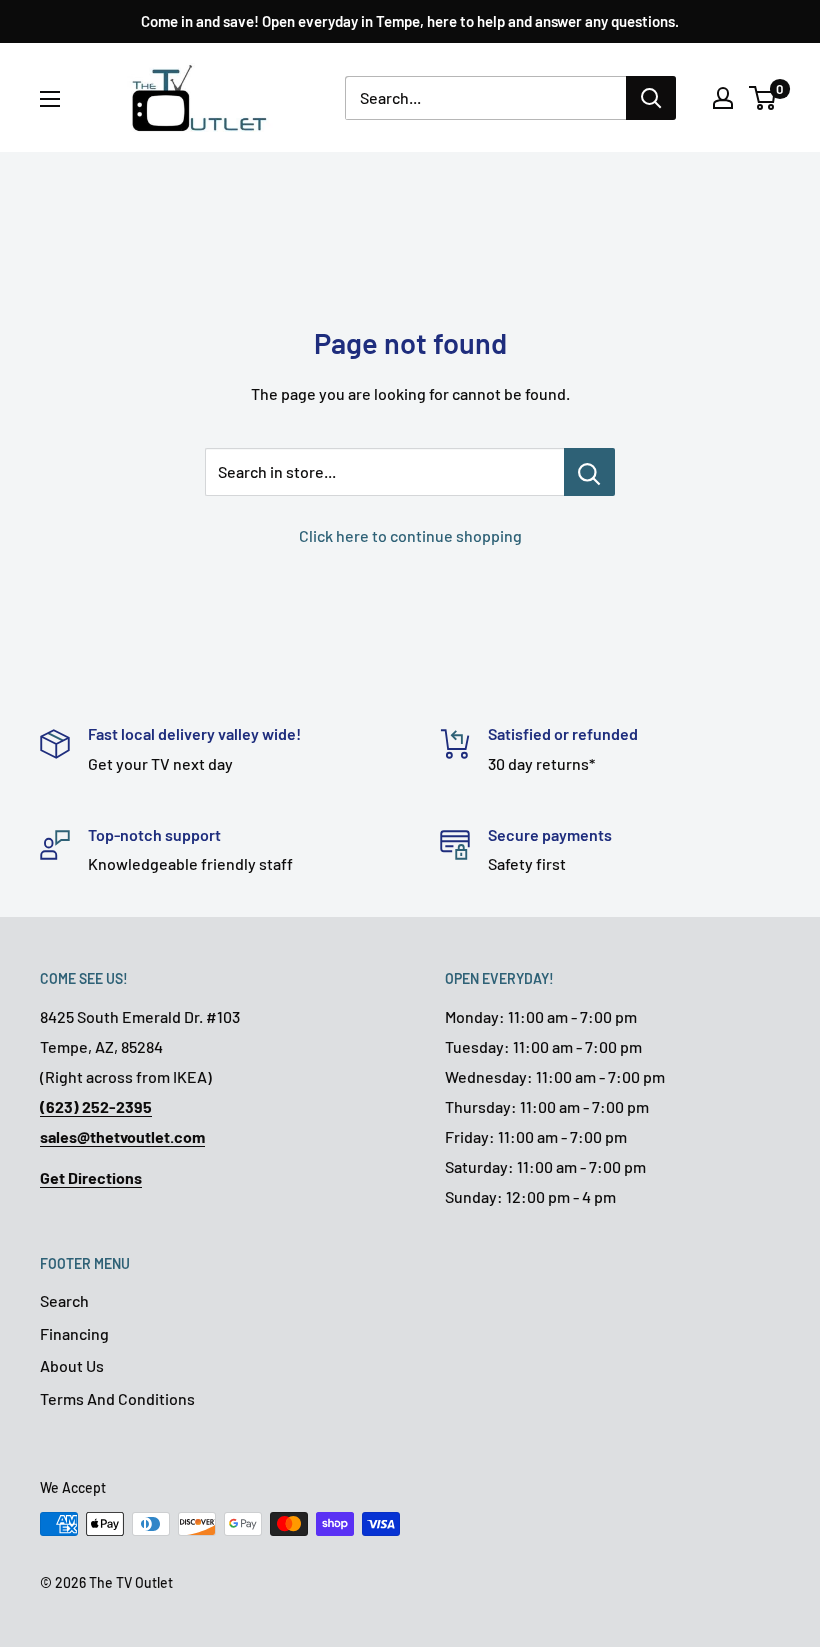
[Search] (651, 98)
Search (64, 1300)
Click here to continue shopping (410, 535)
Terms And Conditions (117, 1398)
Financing (74, 1333)
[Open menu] (50, 99)
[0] (763, 98)
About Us (72, 1365)
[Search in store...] (589, 472)
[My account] (723, 98)
